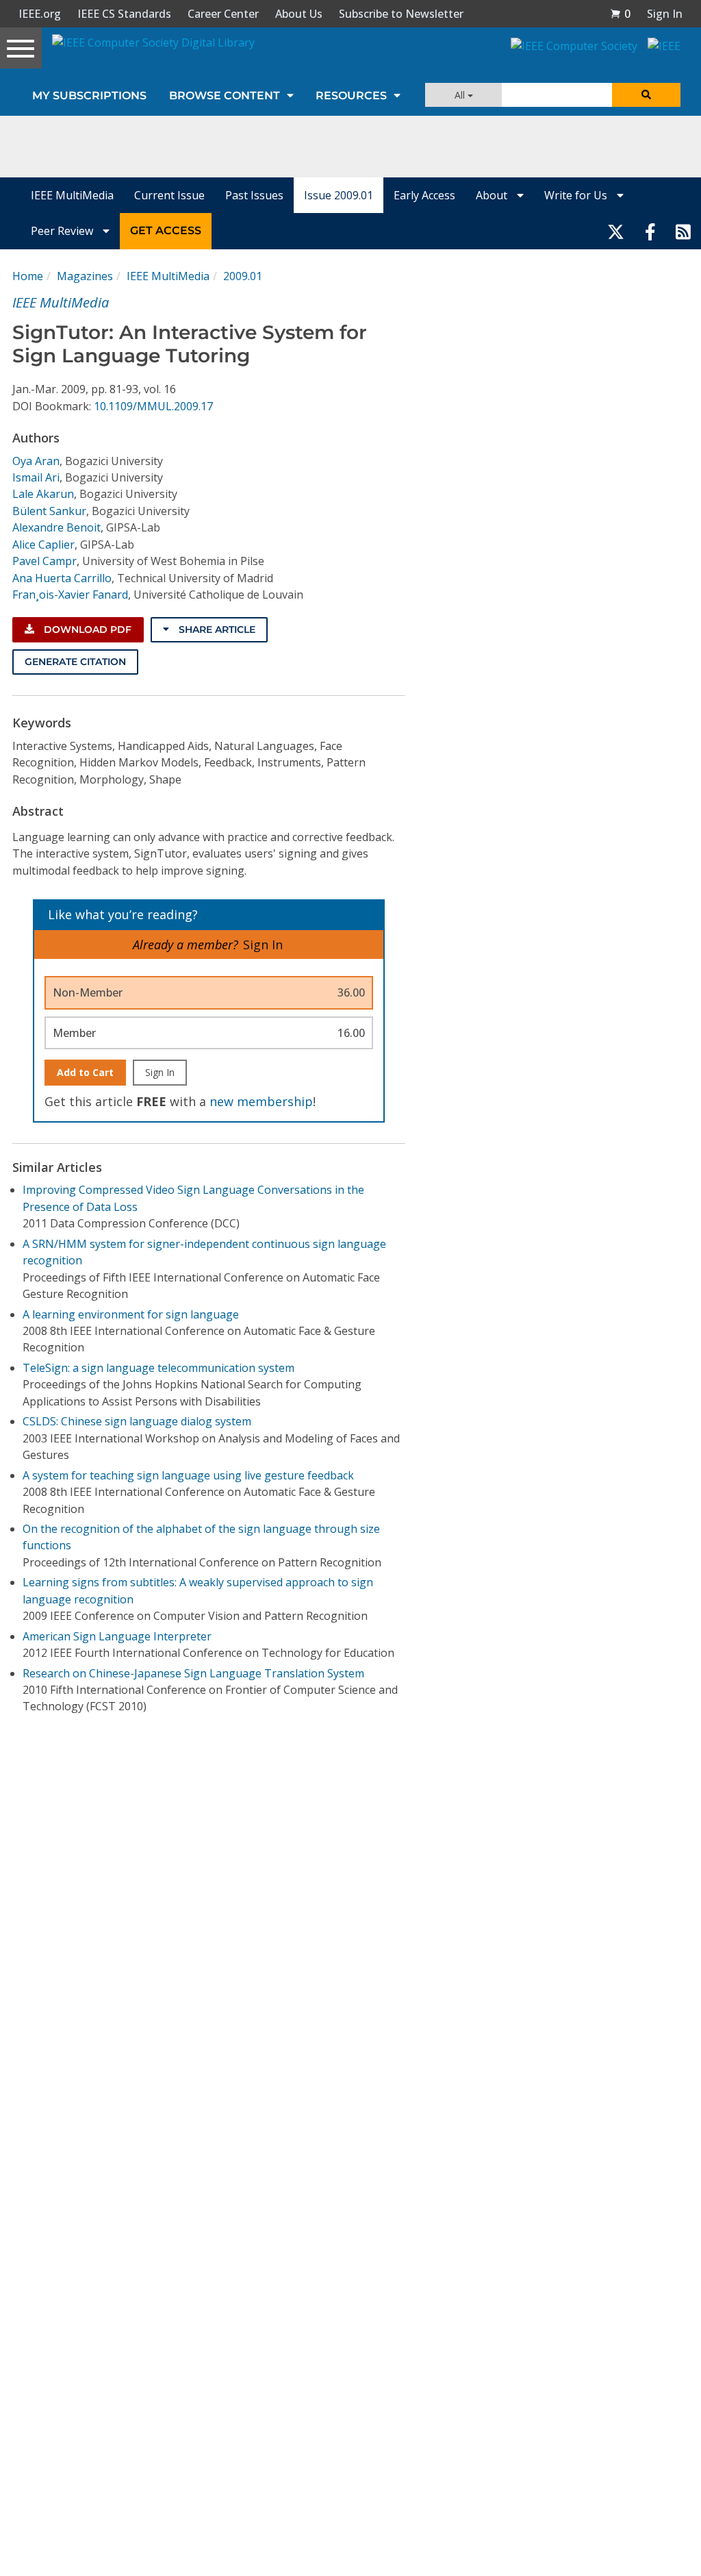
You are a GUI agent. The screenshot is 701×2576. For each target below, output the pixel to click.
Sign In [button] (665, 14)
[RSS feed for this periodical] (683, 231)
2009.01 (243, 276)
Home (28, 276)
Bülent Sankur (49, 511)
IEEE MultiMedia (72, 195)
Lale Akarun (43, 494)
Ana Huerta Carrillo (62, 578)
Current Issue (169, 195)
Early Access (424, 195)
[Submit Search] (646, 95)
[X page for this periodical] (616, 231)
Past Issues (254, 195)
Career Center (223, 14)
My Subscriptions (89, 96)
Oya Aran (36, 461)
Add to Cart (85, 1072)
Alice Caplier (43, 545)
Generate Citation (75, 662)
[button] (620, 14)
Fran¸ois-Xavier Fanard (70, 595)
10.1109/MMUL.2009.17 (153, 406)
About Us (299, 14)
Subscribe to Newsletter (401, 14)
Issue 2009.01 (339, 195)
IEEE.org (40, 14)
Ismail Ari (36, 477)
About (493, 195)
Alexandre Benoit (56, 527)
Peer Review (63, 231)
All (461, 95)
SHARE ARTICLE (216, 629)
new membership (261, 1101)
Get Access (166, 230)
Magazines (85, 276)
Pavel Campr (44, 561)
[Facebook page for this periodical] (650, 231)
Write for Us (577, 195)
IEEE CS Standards (124, 14)
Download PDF (86, 629)
